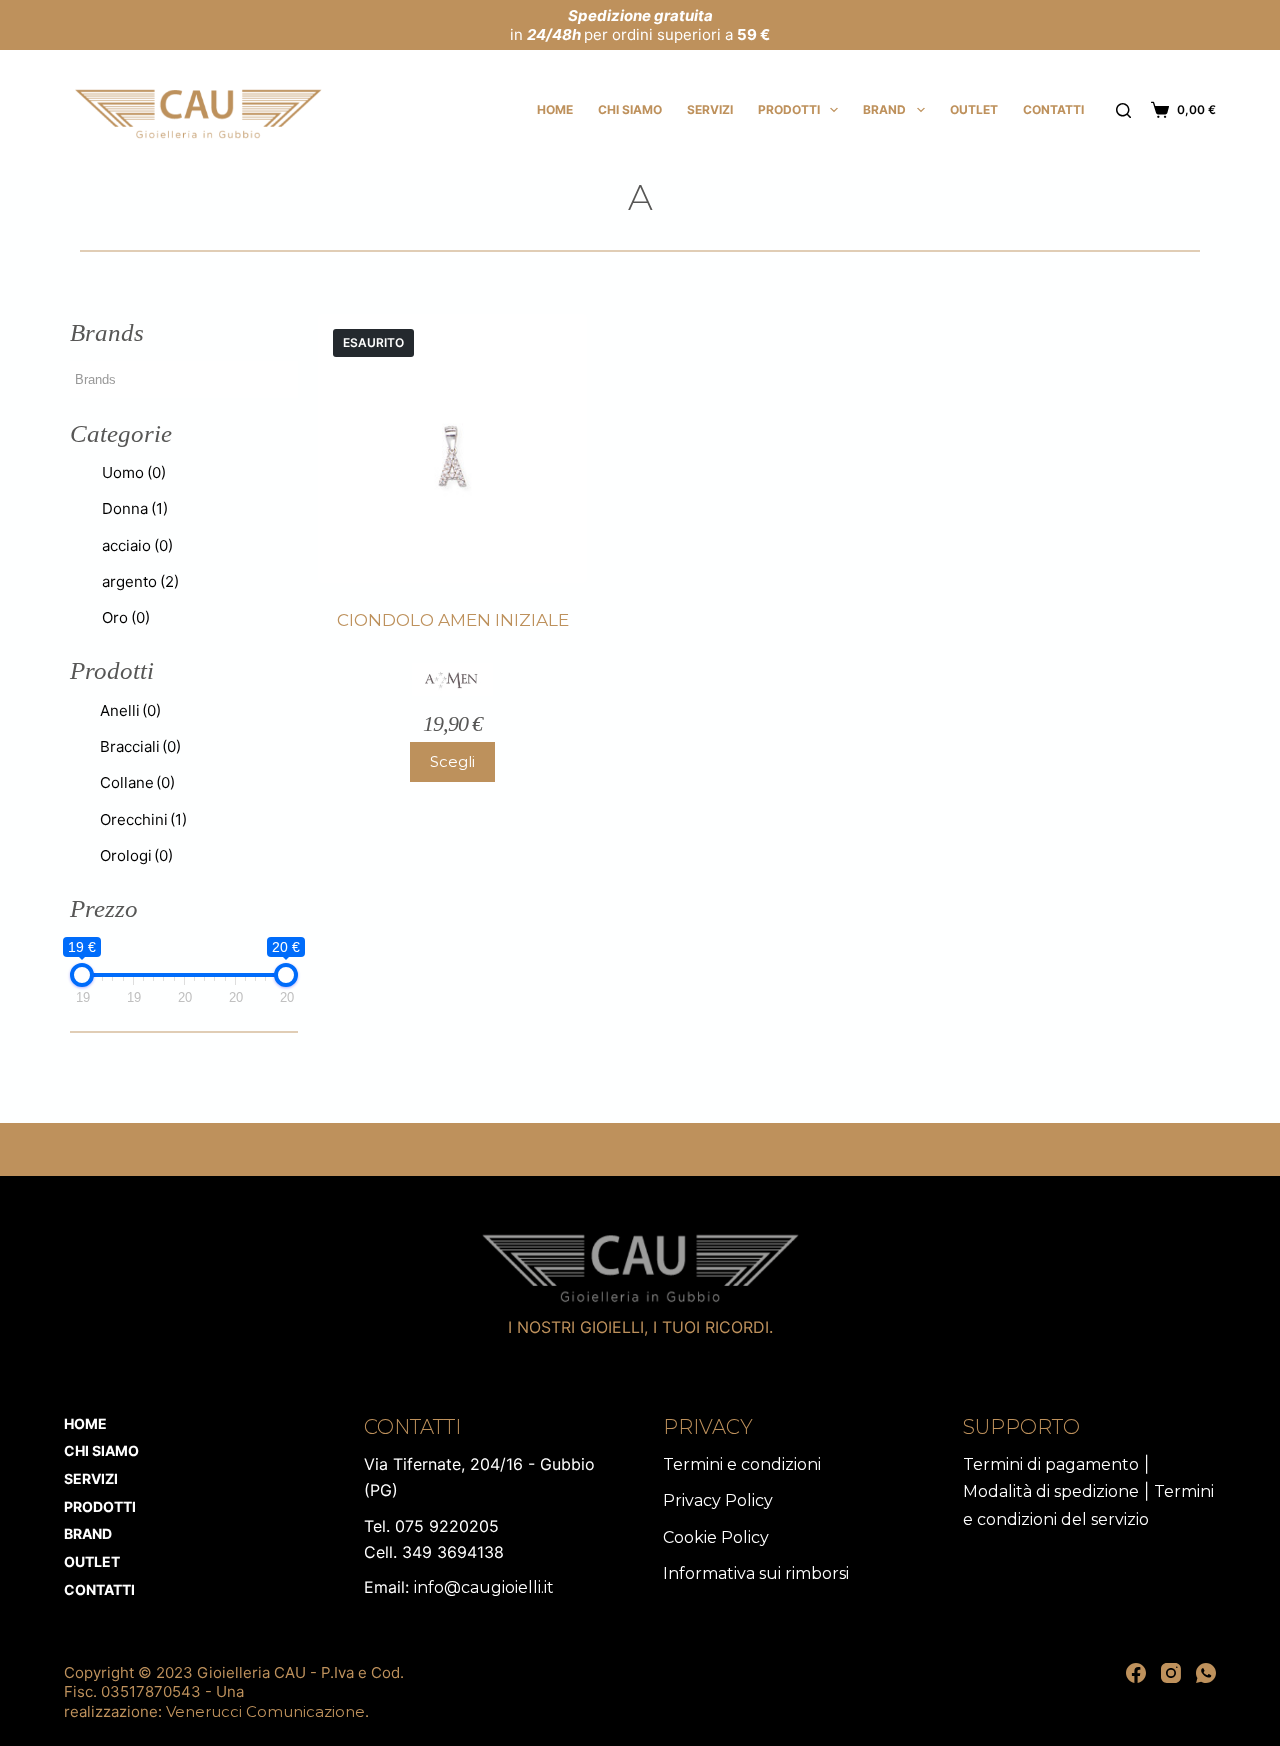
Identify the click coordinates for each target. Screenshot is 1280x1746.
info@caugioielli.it (484, 1587)
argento (140, 581)
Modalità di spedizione (1051, 1491)
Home (555, 109)
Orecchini (143, 819)
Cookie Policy (716, 1537)
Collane (137, 782)
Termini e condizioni (742, 1464)
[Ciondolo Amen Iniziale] (452, 448)
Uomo (134, 472)
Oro (126, 617)
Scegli (452, 761)
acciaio (137, 545)
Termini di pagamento (1051, 1464)
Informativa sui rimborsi (756, 1573)
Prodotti (789, 109)
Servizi (710, 109)
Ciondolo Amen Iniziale (453, 620)
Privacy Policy (718, 1500)
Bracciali (140, 746)
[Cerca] (1123, 110)
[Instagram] (1171, 1673)
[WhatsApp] (1206, 1673)
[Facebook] (1136, 1673)
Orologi (136, 855)
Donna (135, 508)
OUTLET (974, 109)
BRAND (884, 109)
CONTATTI (1053, 109)
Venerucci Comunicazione (265, 1711)
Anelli (130, 710)
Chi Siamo (630, 109)
